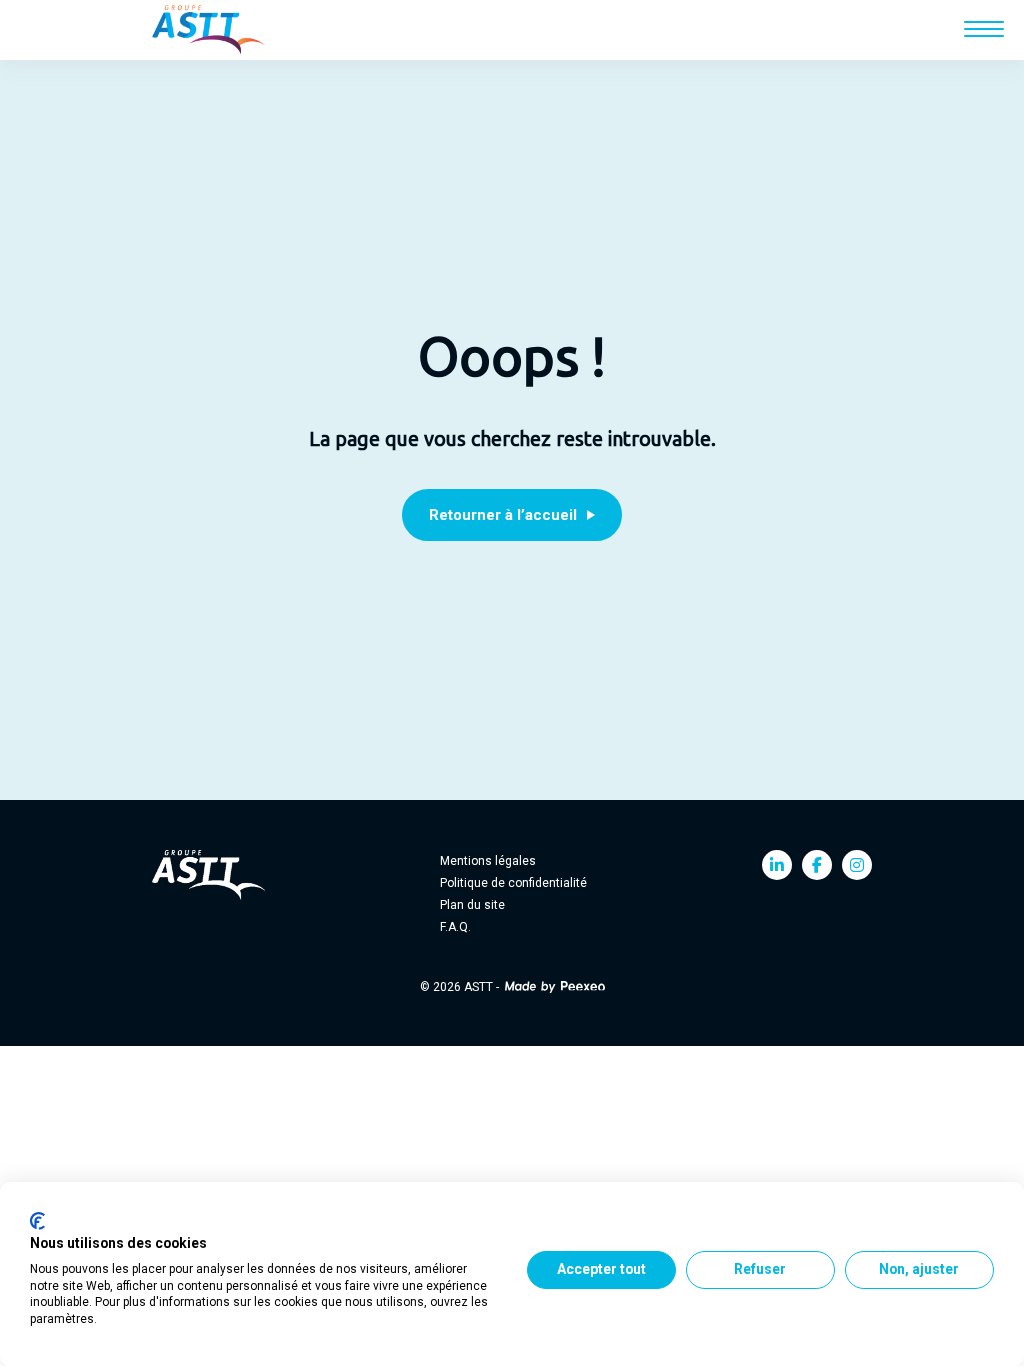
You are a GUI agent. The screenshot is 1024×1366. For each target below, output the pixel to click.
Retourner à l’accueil (503, 515)
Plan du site (472, 905)
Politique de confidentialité (513, 883)
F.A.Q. (455, 927)
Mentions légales (488, 861)
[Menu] (984, 29)
